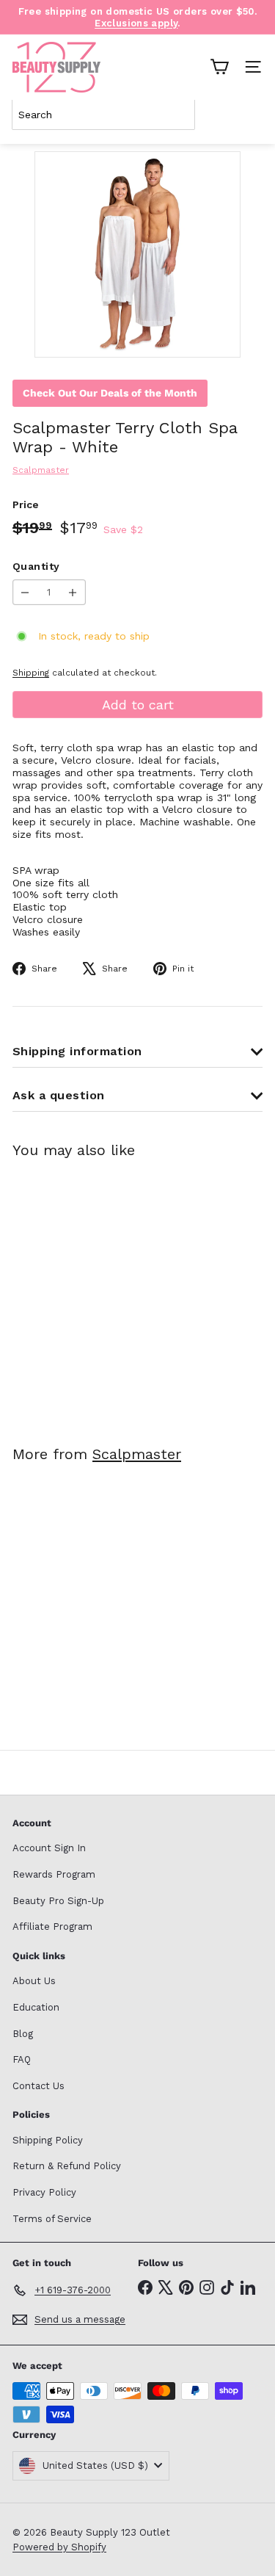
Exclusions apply (136, 23)
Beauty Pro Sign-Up (58, 1901)
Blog (23, 2034)
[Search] (249, 115)
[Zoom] (219, 336)
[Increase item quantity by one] (73, 592)
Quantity (36, 566)
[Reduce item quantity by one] (25, 592)
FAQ (22, 2059)
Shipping (31, 673)
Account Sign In (49, 1848)
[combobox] (103, 115)
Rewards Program (54, 1874)
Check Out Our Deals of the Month (110, 393)
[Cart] (219, 67)
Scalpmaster (137, 1454)
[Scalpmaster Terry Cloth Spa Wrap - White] (104, 1293)
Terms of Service (52, 2219)
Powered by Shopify (59, 2547)
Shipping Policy (48, 2140)
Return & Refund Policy (67, 2166)
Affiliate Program (52, 1926)
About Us (34, 1981)
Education (36, 2007)
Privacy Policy (44, 2192)
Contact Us (38, 2086)
